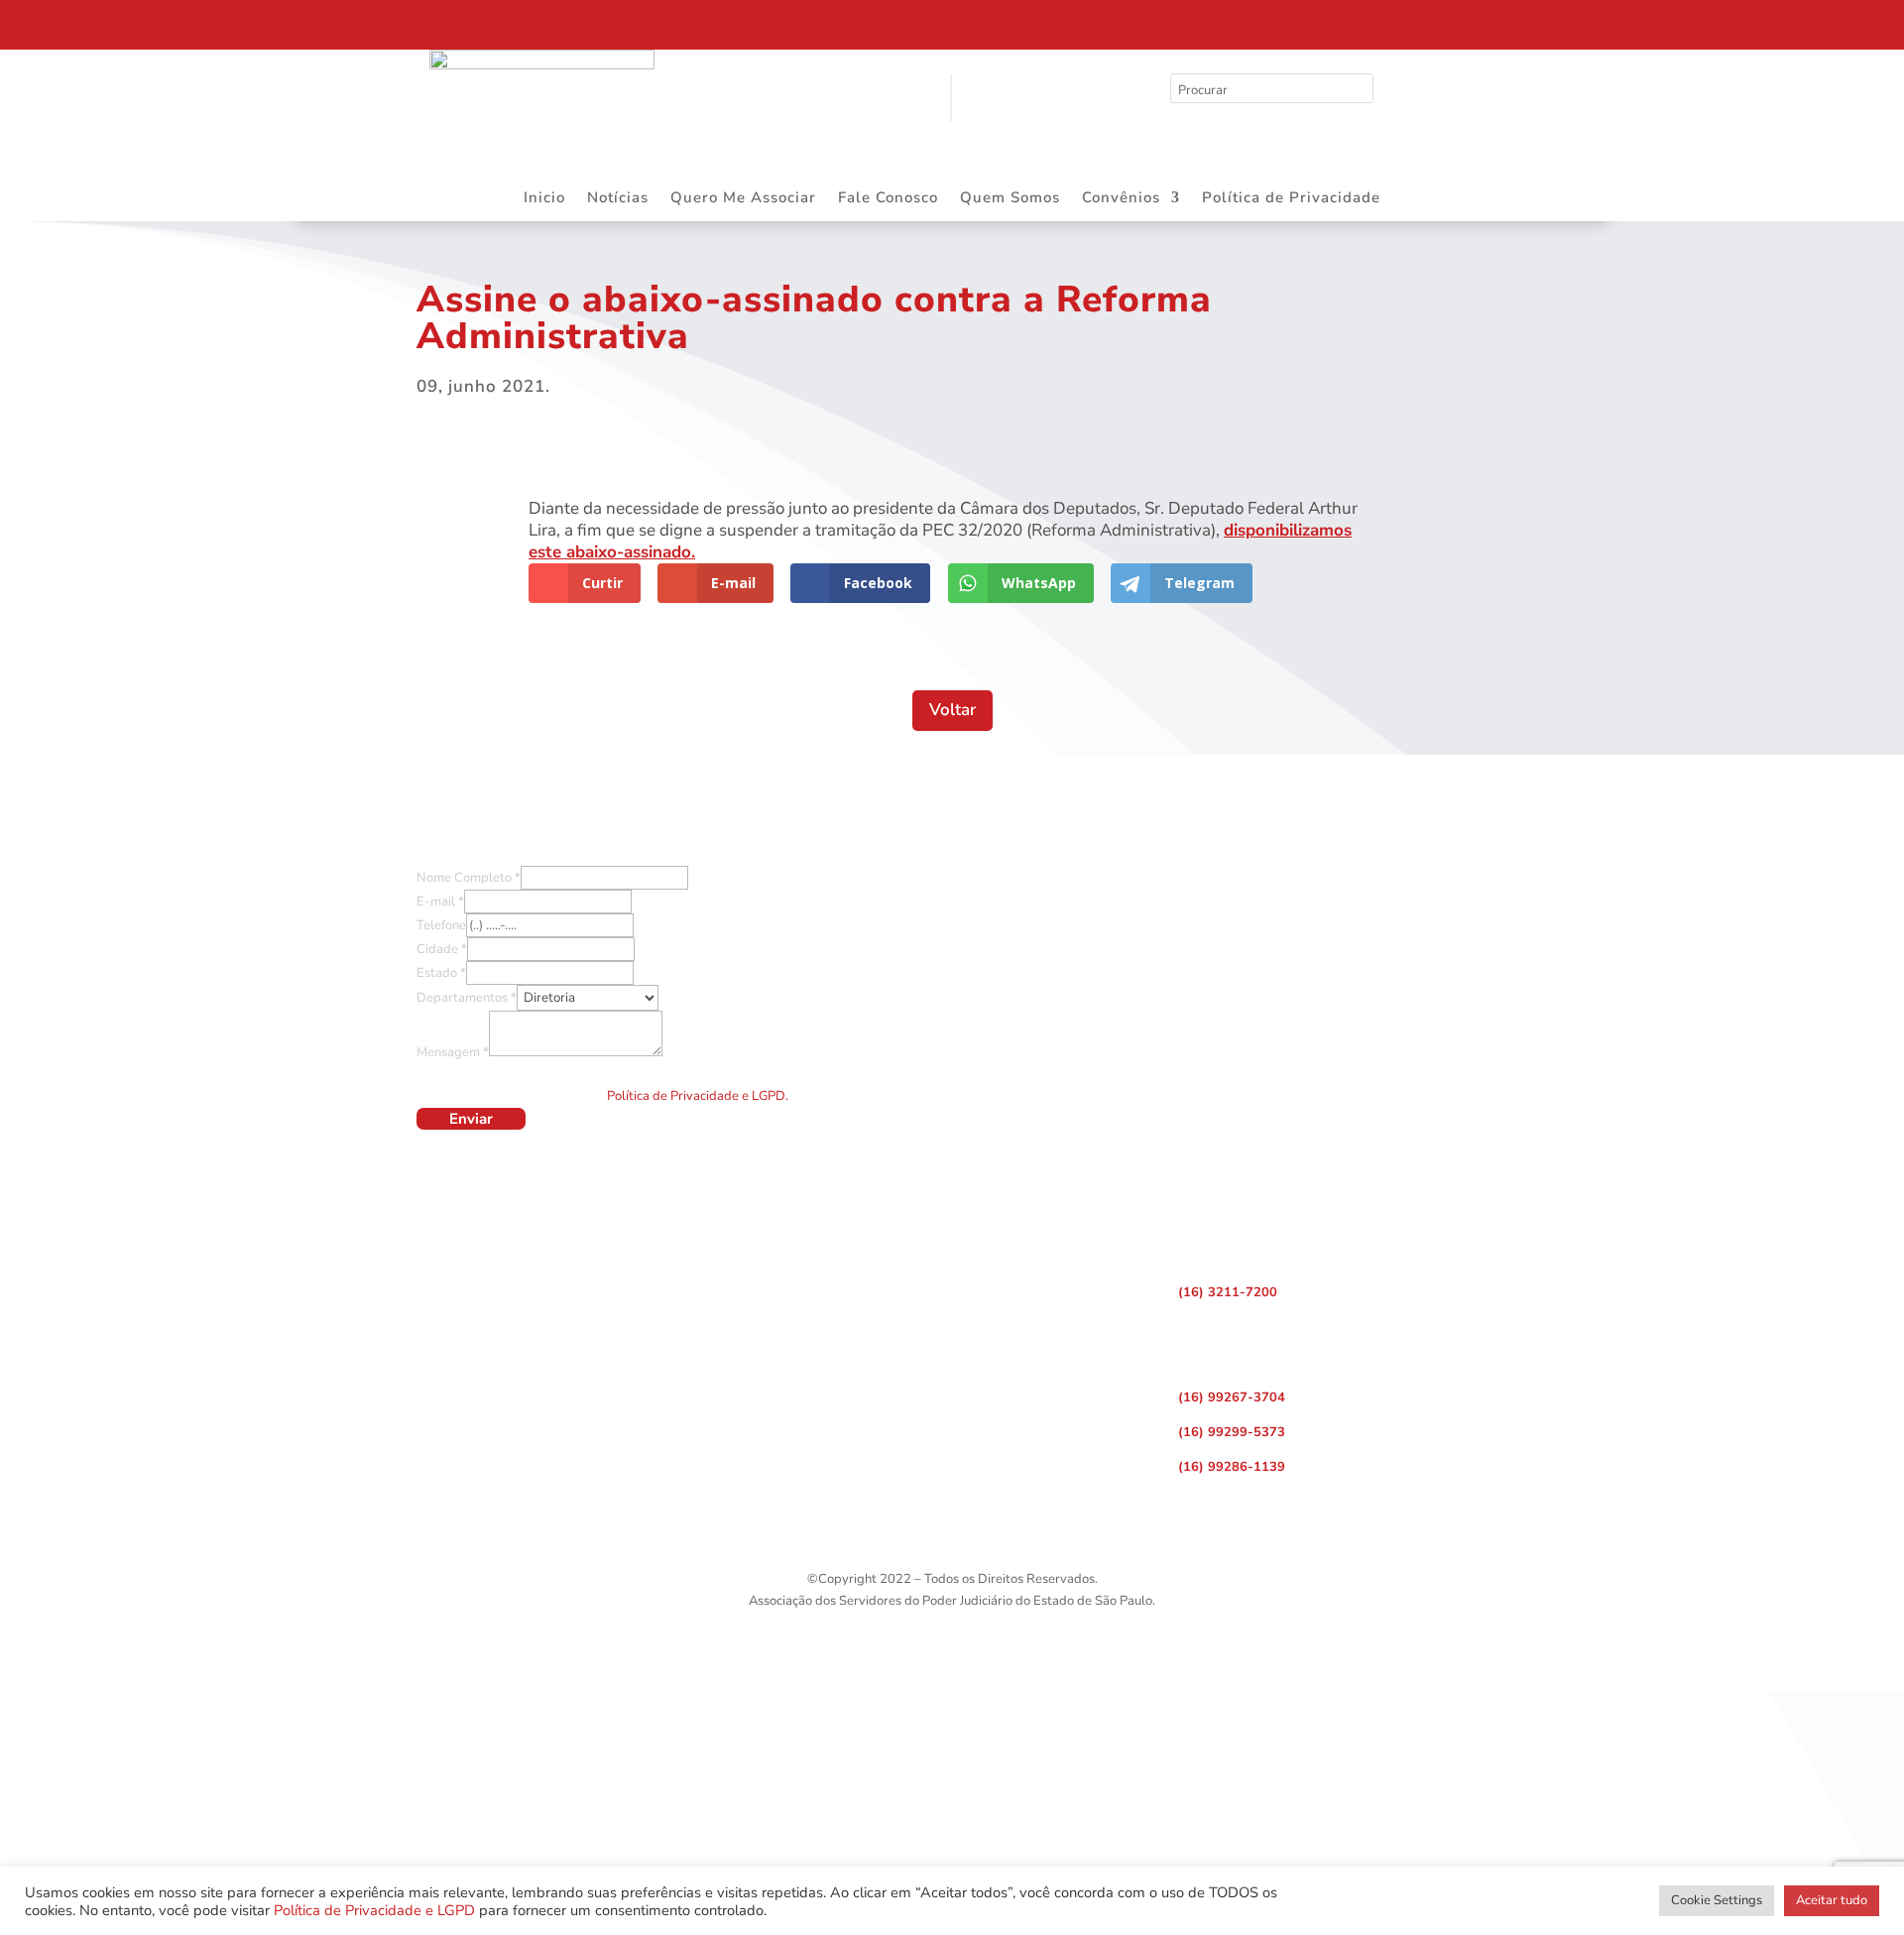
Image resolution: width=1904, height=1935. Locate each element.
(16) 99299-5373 (1232, 1432)
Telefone (441, 925)
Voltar (952, 710)
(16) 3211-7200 (1228, 1292)
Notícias (618, 199)
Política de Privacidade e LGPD (374, 1910)
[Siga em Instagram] (1454, 20)
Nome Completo (469, 878)
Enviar (471, 1119)
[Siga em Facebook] (1412, 20)
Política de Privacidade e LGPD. (698, 1096)
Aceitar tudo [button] (1832, 1900)
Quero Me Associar (743, 199)
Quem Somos (1010, 199)
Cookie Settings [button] (1717, 1900)
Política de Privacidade (1291, 199)
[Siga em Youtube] (1495, 20)
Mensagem (453, 1052)
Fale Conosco (888, 199)
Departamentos (467, 998)
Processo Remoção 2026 (203, 23)
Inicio (544, 199)
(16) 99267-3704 (1232, 1397)
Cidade (442, 949)
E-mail (440, 902)
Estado (441, 973)
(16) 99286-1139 (1232, 1467)
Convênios (1121, 199)
